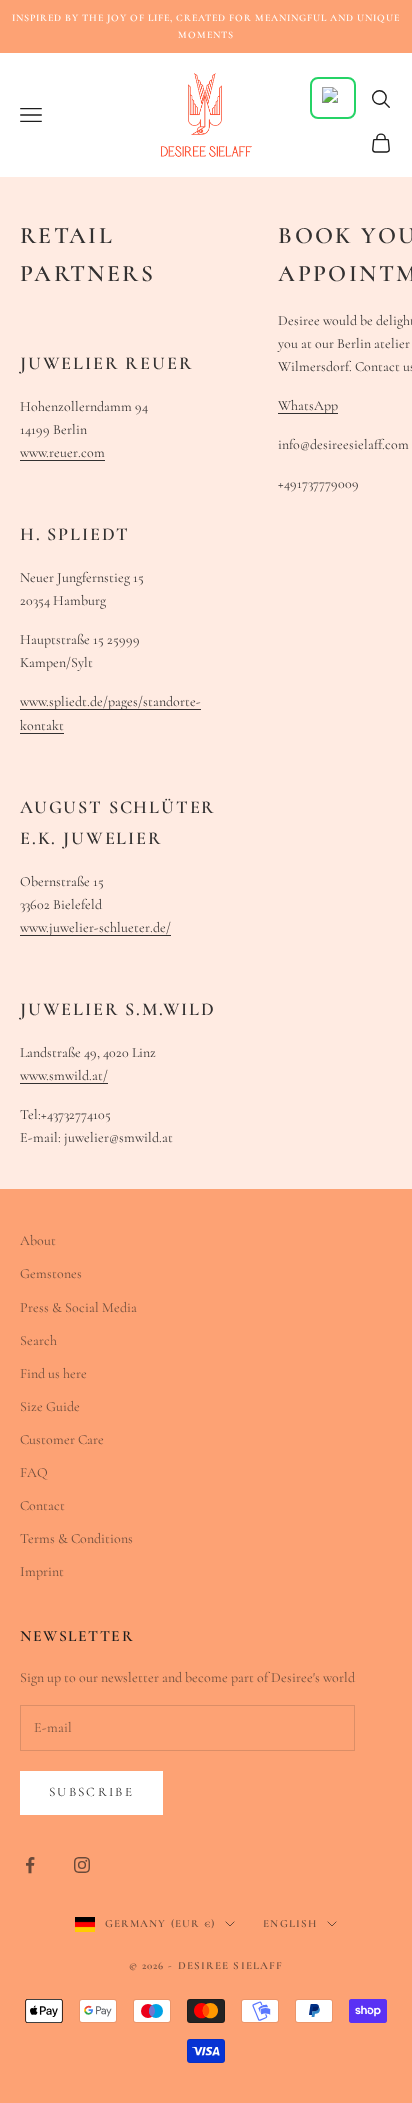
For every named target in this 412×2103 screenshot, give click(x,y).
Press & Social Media (78, 1307)
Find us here (53, 1373)
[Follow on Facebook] (30, 1865)
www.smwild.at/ (64, 1075)
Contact (42, 1505)
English (290, 1923)
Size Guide (50, 1406)
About (38, 1240)
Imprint (42, 1571)
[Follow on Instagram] (82, 1865)
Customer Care (62, 1439)
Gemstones (51, 1273)
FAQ (34, 1472)
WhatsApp (308, 405)
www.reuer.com (62, 452)
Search (38, 1340)
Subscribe (91, 1792)
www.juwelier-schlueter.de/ (95, 927)
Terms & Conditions (76, 1538)
